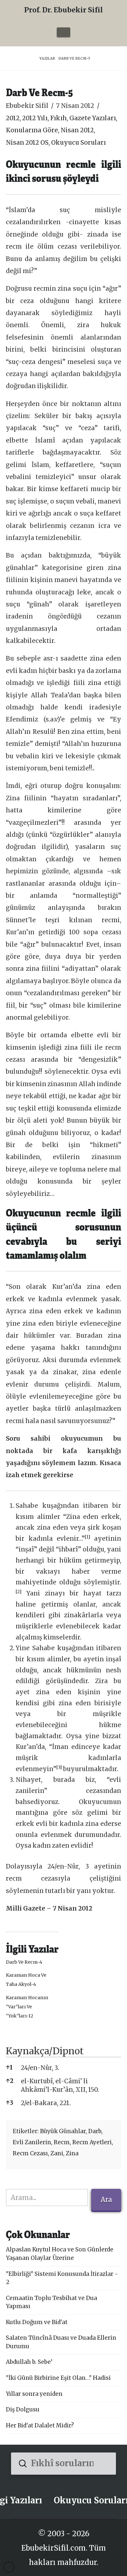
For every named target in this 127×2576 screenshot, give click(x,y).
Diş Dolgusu (23, 2409)
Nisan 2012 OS (27, 143)
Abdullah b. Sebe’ (29, 2362)
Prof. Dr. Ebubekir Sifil (63, 10)
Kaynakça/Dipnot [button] (45, 2051)
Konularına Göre (32, 130)
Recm (62, 2142)
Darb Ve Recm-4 (24, 1962)
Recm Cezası (30, 2153)
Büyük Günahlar (63, 2131)
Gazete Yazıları (93, 118)
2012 (13, 118)
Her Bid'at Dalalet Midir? (40, 2425)
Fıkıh (58, 118)
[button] (63, 32)
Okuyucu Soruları (78, 143)
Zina (72, 2153)
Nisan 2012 (77, 130)
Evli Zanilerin (32, 2142)
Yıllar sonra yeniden (34, 2394)
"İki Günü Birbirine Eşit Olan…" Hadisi (58, 2378)
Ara (106, 2199)
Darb (95, 2131)
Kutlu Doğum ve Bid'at (37, 2322)
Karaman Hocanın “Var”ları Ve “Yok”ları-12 (27, 2007)
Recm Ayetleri (92, 2142)
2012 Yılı (35, 118)
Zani (57, 2153)
